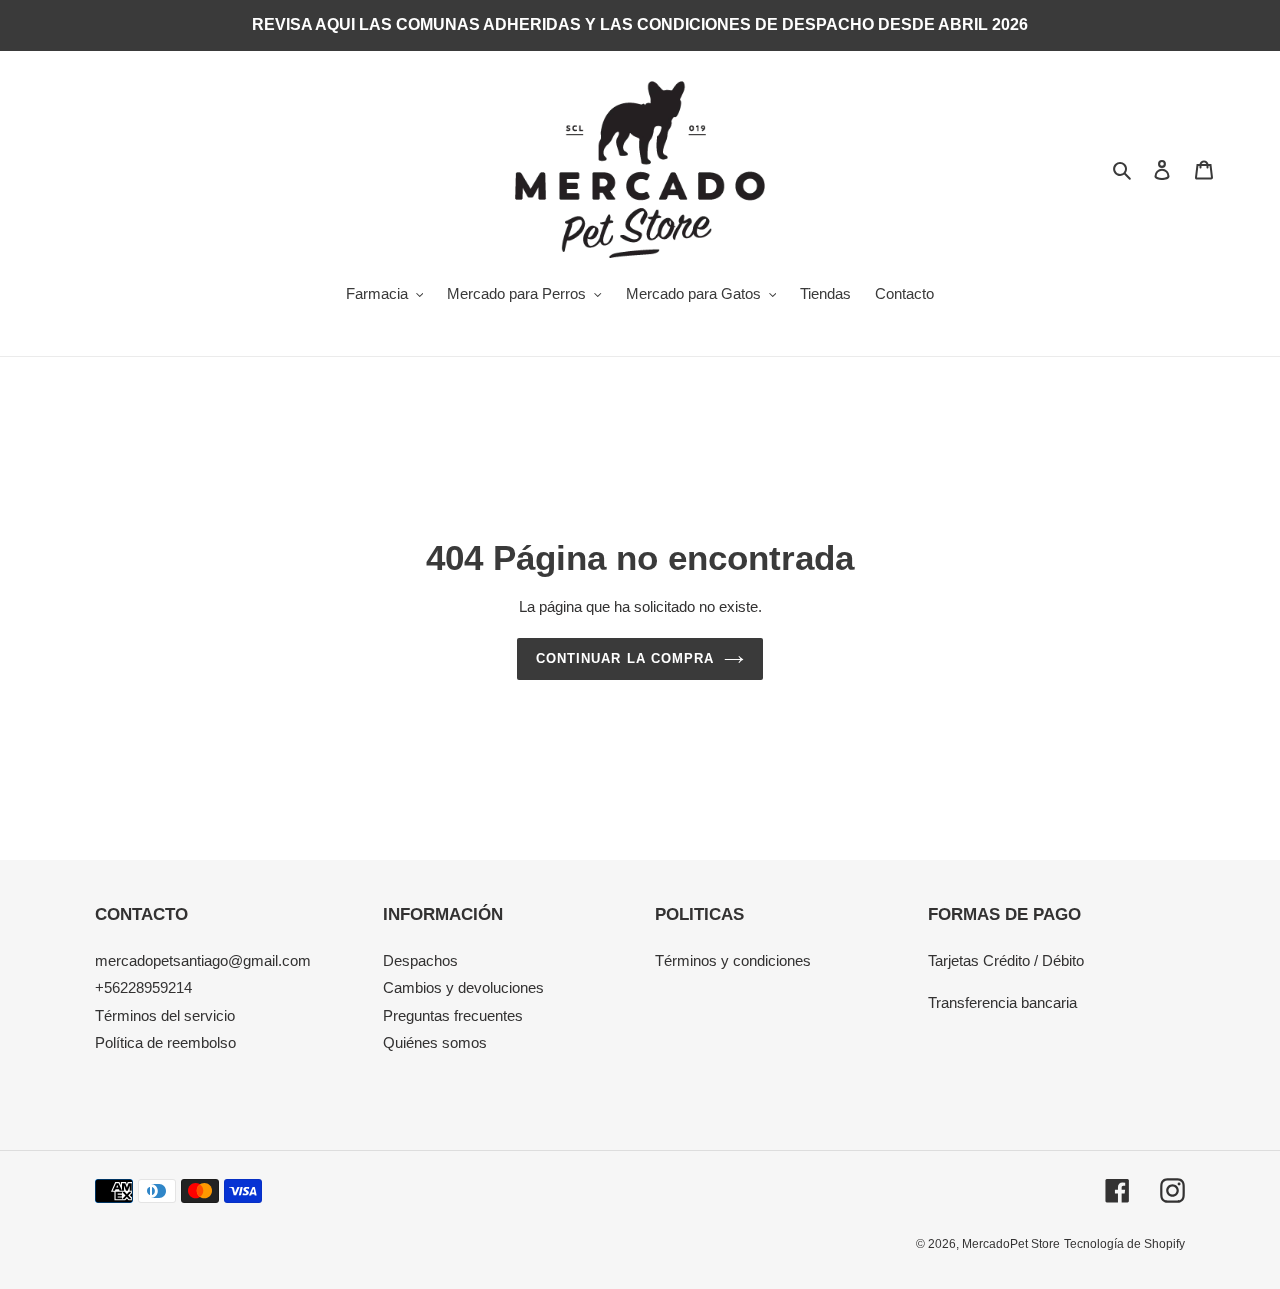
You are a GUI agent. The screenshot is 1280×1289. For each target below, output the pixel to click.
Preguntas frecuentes (453, 1015)
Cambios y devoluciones (463, 987)
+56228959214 (143, 987)
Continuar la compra (625, 658)
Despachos (420, 960)
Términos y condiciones (733, 960)
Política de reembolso (165, 1042)
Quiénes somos (435, 1042)
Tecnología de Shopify (1124, 1244)
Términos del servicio (165, 1015)
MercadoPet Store (1011, 1244)
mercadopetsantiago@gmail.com (203, 960)
